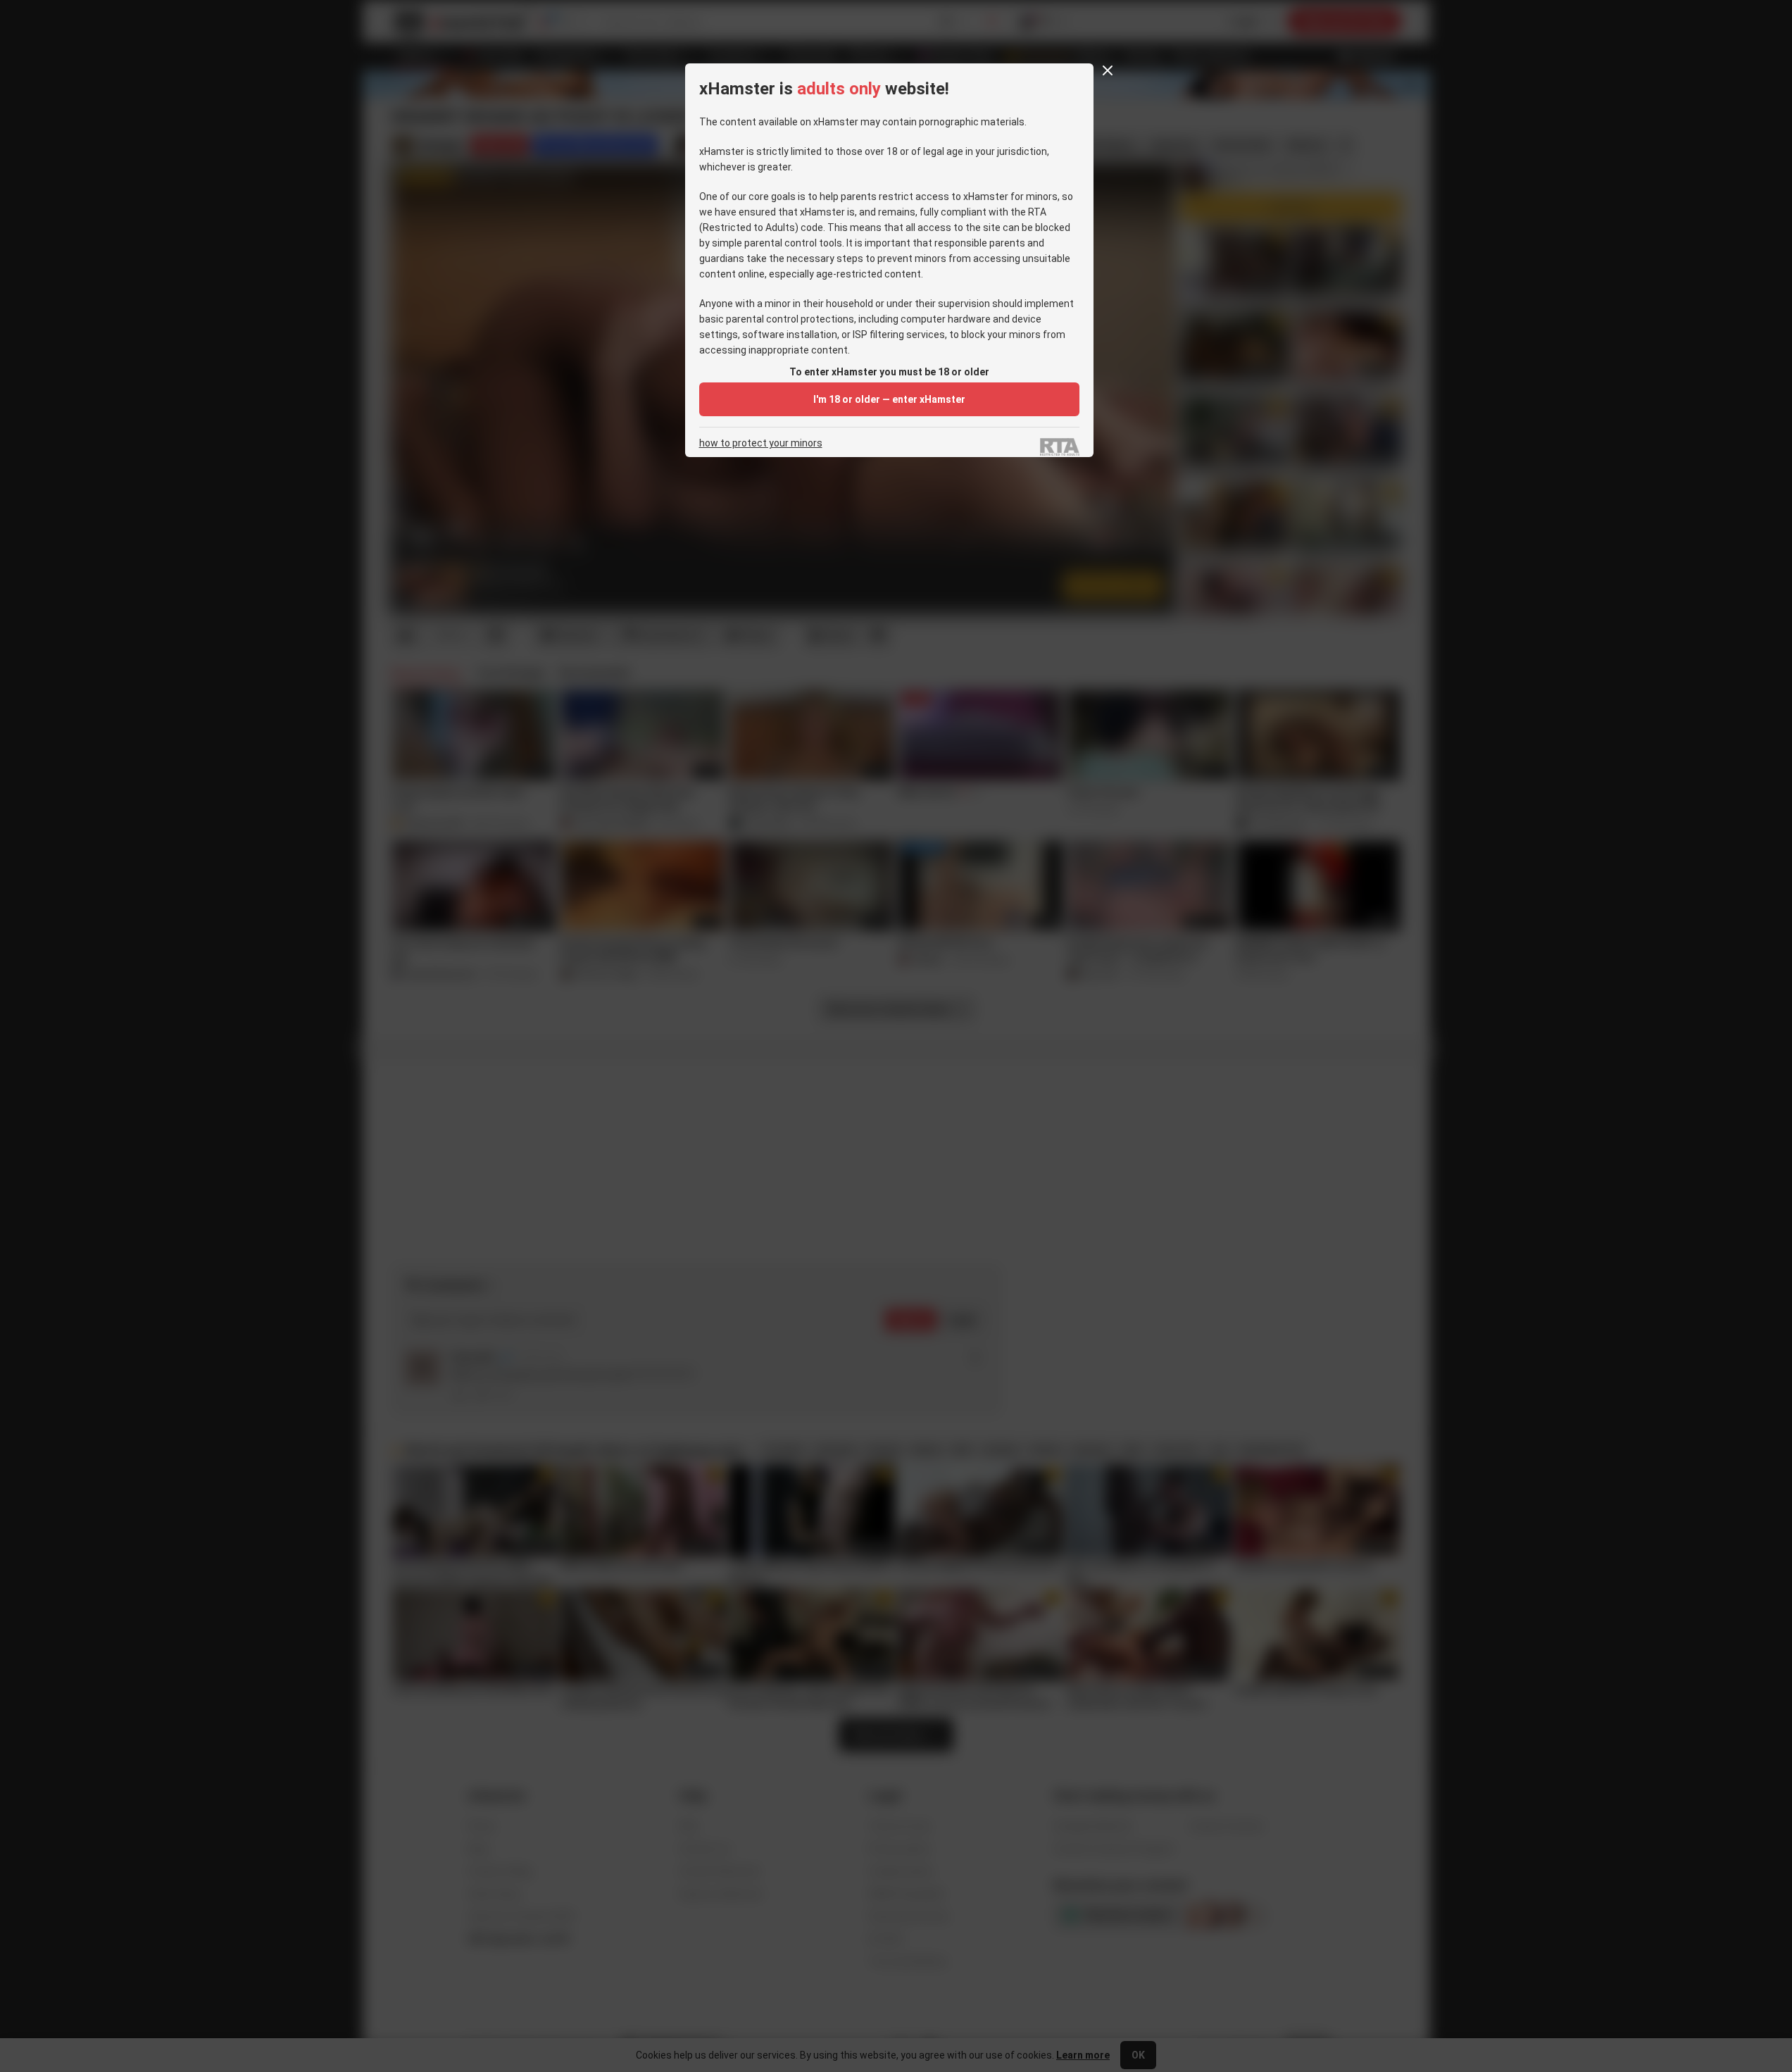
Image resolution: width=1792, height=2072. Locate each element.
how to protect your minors (761, 443)
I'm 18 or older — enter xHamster (889, 399)
